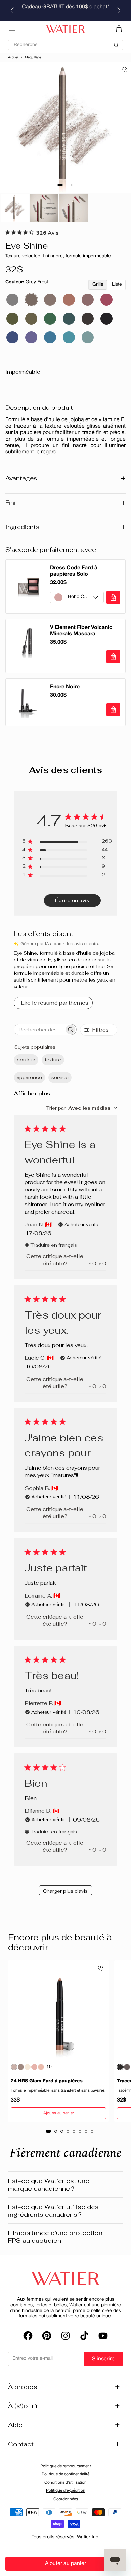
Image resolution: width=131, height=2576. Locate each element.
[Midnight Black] (88, 319)
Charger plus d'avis (65, 1891)
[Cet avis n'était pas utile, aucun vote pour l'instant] (100, 1263)
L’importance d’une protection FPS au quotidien (65, 2236)
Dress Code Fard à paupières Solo (74, 571)
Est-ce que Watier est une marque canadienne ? (65, 2185)
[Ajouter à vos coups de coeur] (125, 70)
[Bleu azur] (50, 337)
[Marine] (12, 337)
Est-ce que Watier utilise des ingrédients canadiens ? (65, 2211)
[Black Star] (106, 319)
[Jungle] (12, 319)
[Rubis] (106, 300)
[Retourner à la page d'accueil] (65, 2279)
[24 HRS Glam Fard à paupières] (58, 2011)
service (60, 1077)
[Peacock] (50, 319)
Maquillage (33, 58)
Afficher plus (32, 1093)
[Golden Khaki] (31, 319)
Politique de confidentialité (65, 2474)
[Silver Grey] (12, 300)
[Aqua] (88, 337)
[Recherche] (65, 42)
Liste (117, 285)
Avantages (65, 478)
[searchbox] (39, 1030)
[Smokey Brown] (50, 300)
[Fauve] (88, 300)
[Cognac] (69, 300)
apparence (29, 1077)
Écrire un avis (72, 900)
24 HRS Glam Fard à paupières (47, 2081)
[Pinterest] (47, 2336)
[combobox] (82, 1108)
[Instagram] (65, 2336)
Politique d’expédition (66, 2491)
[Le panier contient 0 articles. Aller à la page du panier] (119, 29)
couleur (26, 1060)
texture (53, 1060)
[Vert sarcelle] (69, 319)
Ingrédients (65, 527)
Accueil (13, 58)
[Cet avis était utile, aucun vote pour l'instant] (90, 1263)
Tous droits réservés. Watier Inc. (66, 2537)
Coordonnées (66, 2499)
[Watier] (65, 29)
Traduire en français (54, 1245)
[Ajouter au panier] (113, 597)
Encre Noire (65, 687)
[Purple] (31, 337)
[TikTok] (84, 2336)
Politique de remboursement (66, 2466)
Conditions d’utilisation (65, 2483)
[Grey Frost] (31, 300)
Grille (98, 285)
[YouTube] (103, 2336)
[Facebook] (28, 2336)
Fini (65, 503)
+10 (48, 2067)
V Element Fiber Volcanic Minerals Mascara (81, 631)
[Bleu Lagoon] (69, 337)
